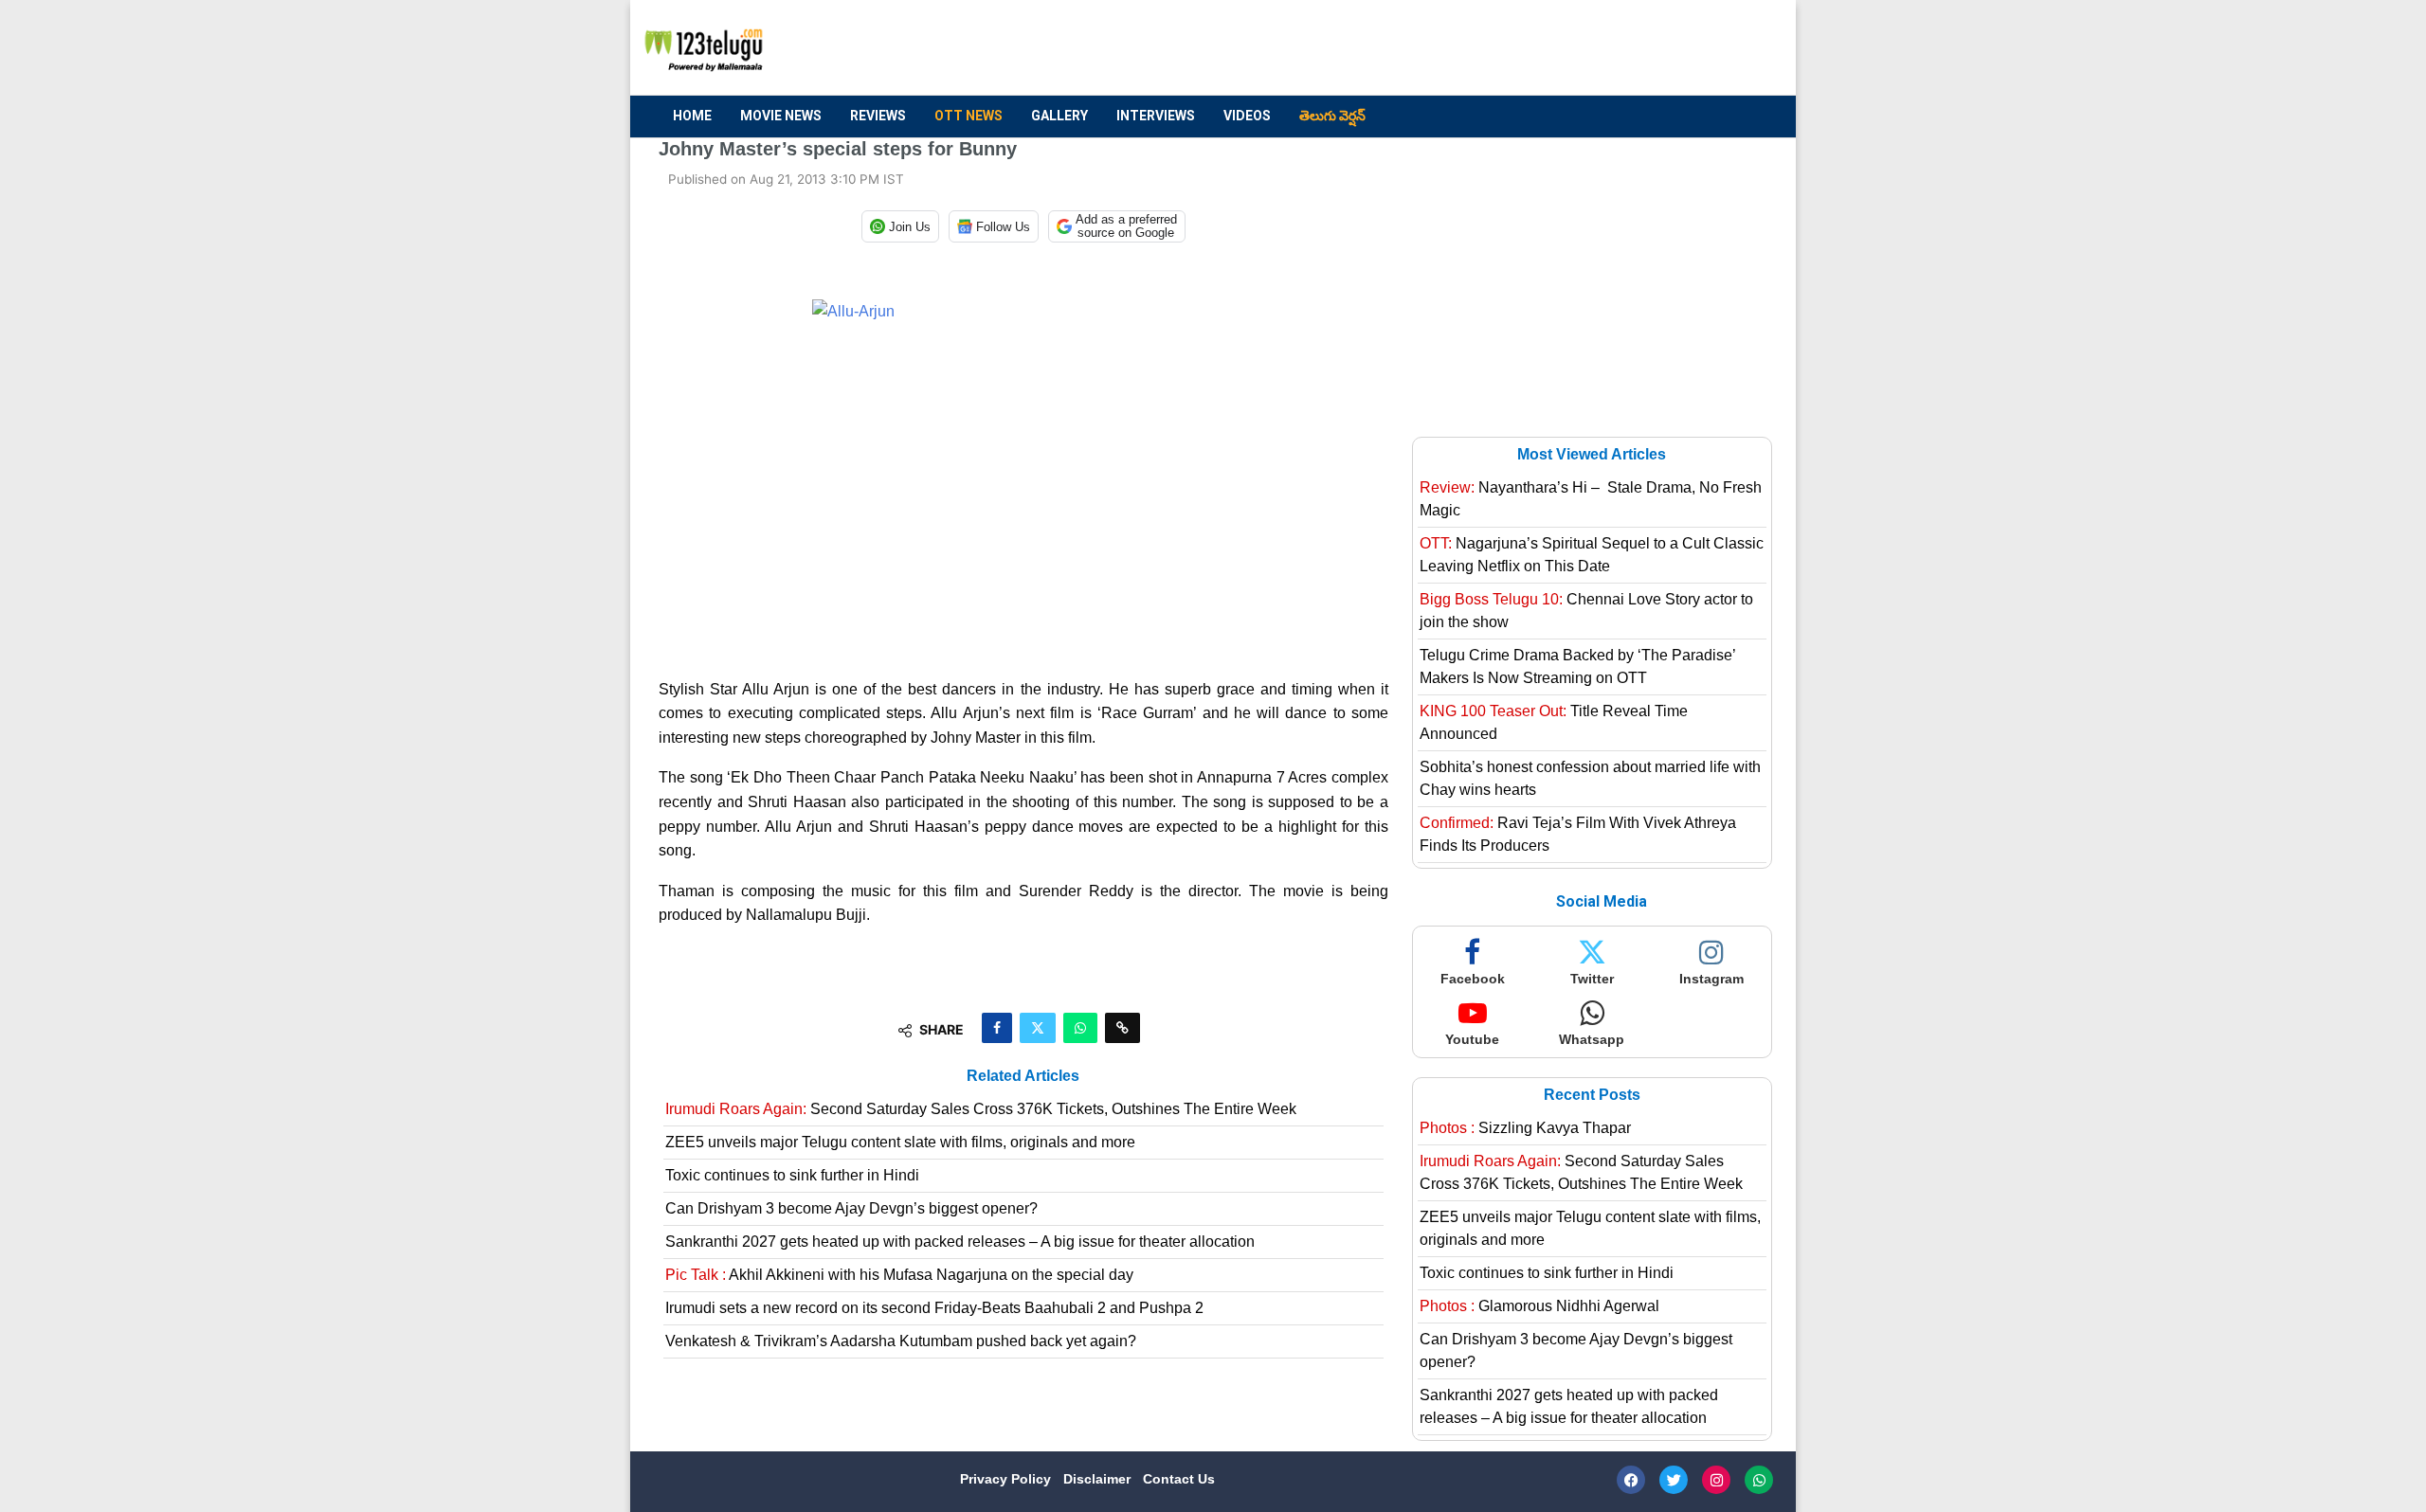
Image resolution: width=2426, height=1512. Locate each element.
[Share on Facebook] (997, 1028)
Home (692, 116)
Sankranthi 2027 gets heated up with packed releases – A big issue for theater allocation (960, 1242)
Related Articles (1023, 1076)
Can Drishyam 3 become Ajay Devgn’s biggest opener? (851, 1208)
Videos (1247, 116)
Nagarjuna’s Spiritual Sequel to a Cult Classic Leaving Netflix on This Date (1592, 555)
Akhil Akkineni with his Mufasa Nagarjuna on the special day (899, 1275)
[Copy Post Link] (1122, 1028)
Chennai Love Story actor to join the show (1586, 611)
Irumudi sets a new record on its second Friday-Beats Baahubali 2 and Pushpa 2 (934, 1308)
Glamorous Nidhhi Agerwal (1539, 1306)
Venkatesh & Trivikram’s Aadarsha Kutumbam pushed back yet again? (901, 1341)
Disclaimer (1099, 1479)
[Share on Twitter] (1038, 1028)
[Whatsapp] (1759, 1480)
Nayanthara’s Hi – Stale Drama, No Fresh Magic (1591, 499)
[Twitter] (1674, 1480)
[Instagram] (1716, 1480)
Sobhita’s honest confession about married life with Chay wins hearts (1590, 778)
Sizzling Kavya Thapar (1525, 1128)
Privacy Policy (1007, 1479)
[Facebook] (1631, 1480)
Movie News (781, 116)
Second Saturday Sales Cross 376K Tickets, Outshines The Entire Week (981, 1109)
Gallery (1059, 116)
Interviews (1156, 116)
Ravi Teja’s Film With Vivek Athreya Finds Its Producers (1578, 834)
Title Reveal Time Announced (1554, 722)
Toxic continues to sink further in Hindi (792, 1175)
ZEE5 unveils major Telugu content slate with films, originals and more (900, 1142)
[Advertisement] (1422, 48)
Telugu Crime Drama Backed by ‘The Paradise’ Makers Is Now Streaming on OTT (1577, 666)
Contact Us (1179, 1479)
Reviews (878, 116)
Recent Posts (1592, 1095)
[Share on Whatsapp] (1080, 1028)
